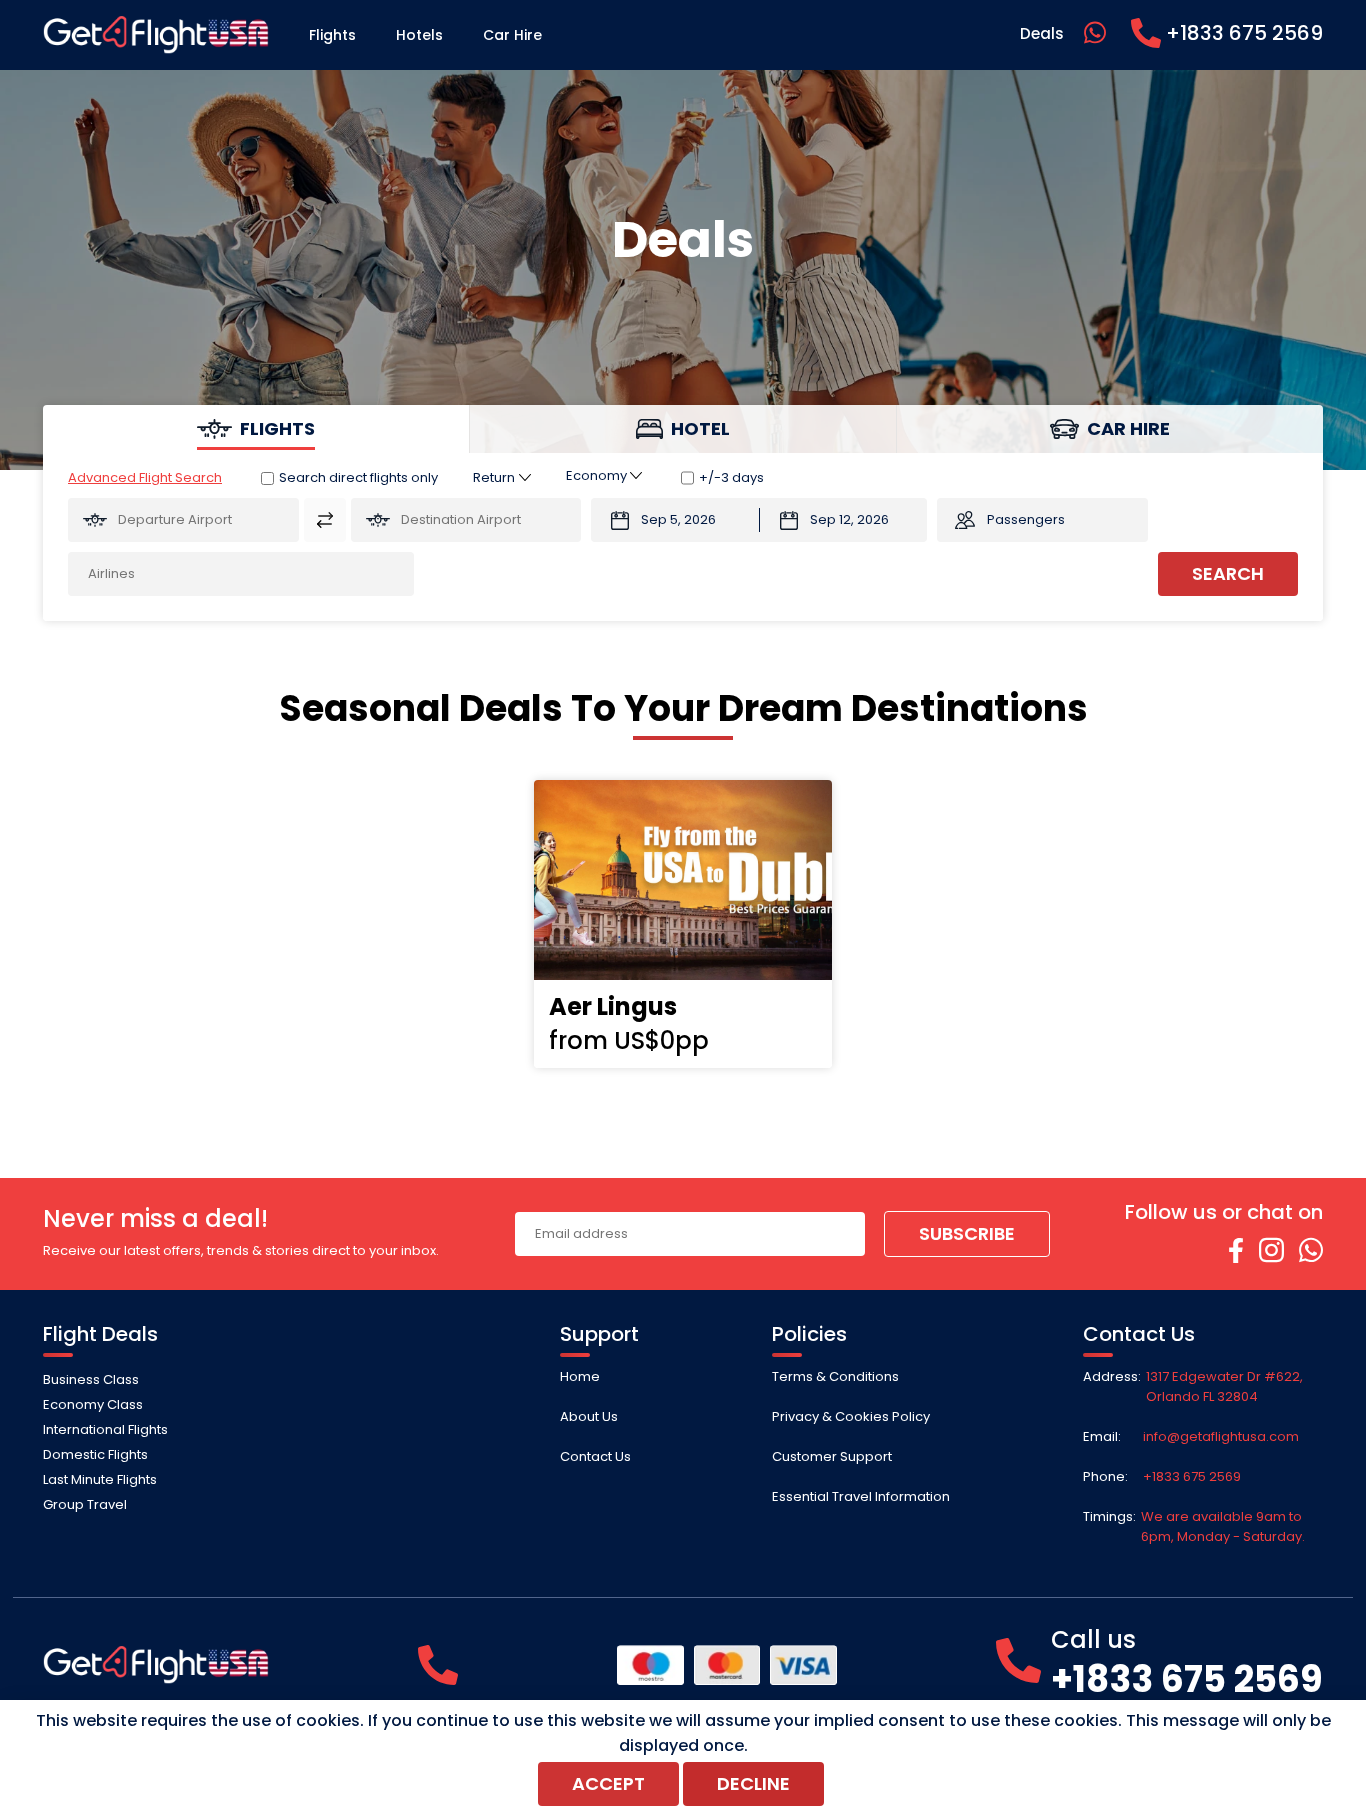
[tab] (256, 429)
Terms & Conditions (835, 1376)
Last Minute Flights (100, 1479)
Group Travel (85, 1504)
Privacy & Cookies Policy (851, 1416)
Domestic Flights (95, 1454)
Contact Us (595, 1456)
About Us (589, 1416)
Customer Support (832, 1456)
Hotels (419, 35)
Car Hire (512, 35)
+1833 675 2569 (1192, 1476)
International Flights (105, 1429)
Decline (753, 1783)
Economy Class (93, 1404)
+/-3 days (731, 477)
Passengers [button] (1026, 519)
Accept (608, 1783)
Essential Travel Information (861, 1496)
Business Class (91, 1379)
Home (580, 1376)
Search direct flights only (358, 477)
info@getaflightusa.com (1221, 1436)
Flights (332, 35)
